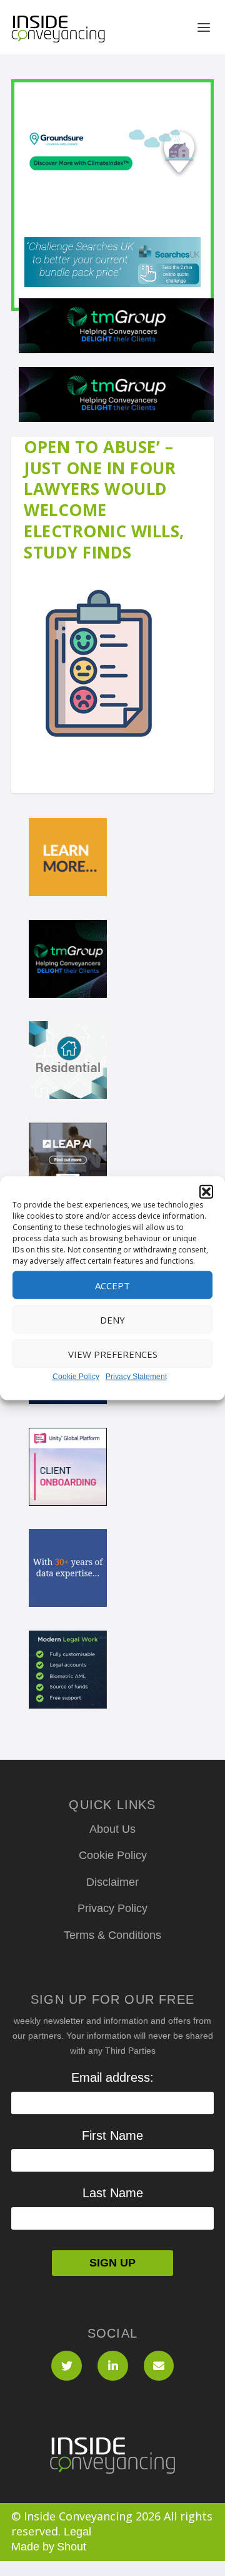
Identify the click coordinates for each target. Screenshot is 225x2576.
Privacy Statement (136, 1377)
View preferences (113, 1354)
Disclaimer (112, 1882)
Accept (112, 1285)
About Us (112, 1829)
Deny (112, 1319)
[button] (206, 1192)
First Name (112, 2135)
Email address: (112, 2077)
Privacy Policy (112, 1908)
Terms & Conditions (112, 1935)
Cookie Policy (76, 1377)
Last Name (113, 2193)
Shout (72, 2547)
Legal (77, 2532)
